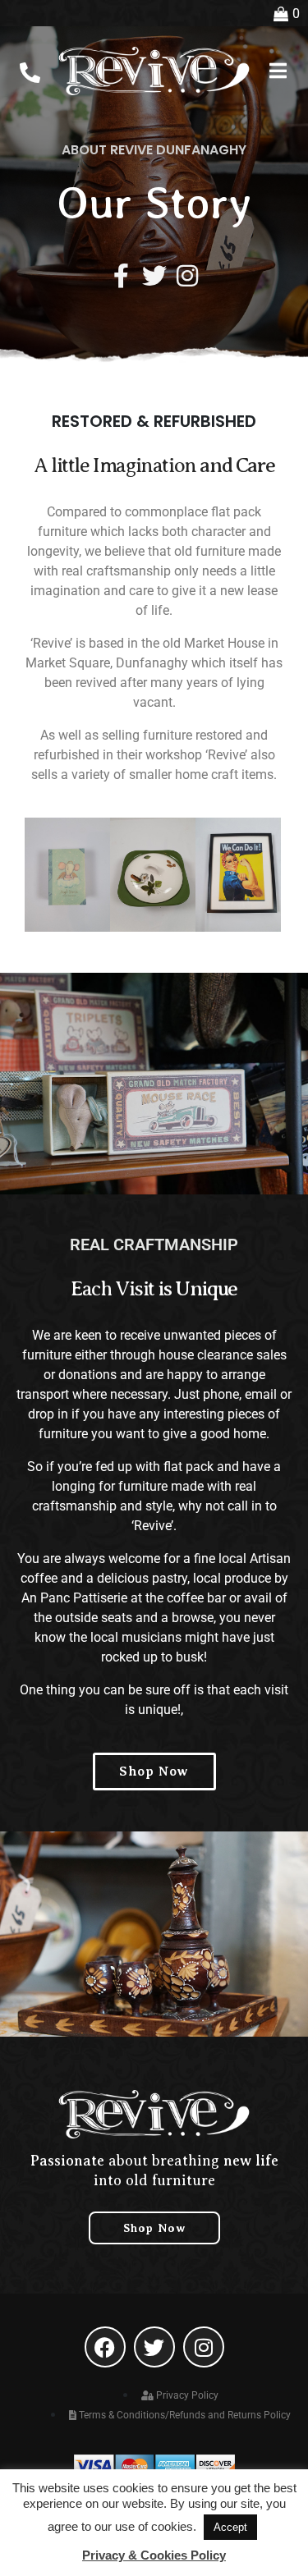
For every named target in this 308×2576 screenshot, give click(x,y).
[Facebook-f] (122, 276)
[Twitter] (154, 276)
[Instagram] (187, 276)
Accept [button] (230, 2527)
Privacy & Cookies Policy (154, 2555)
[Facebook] (105, 2347)
